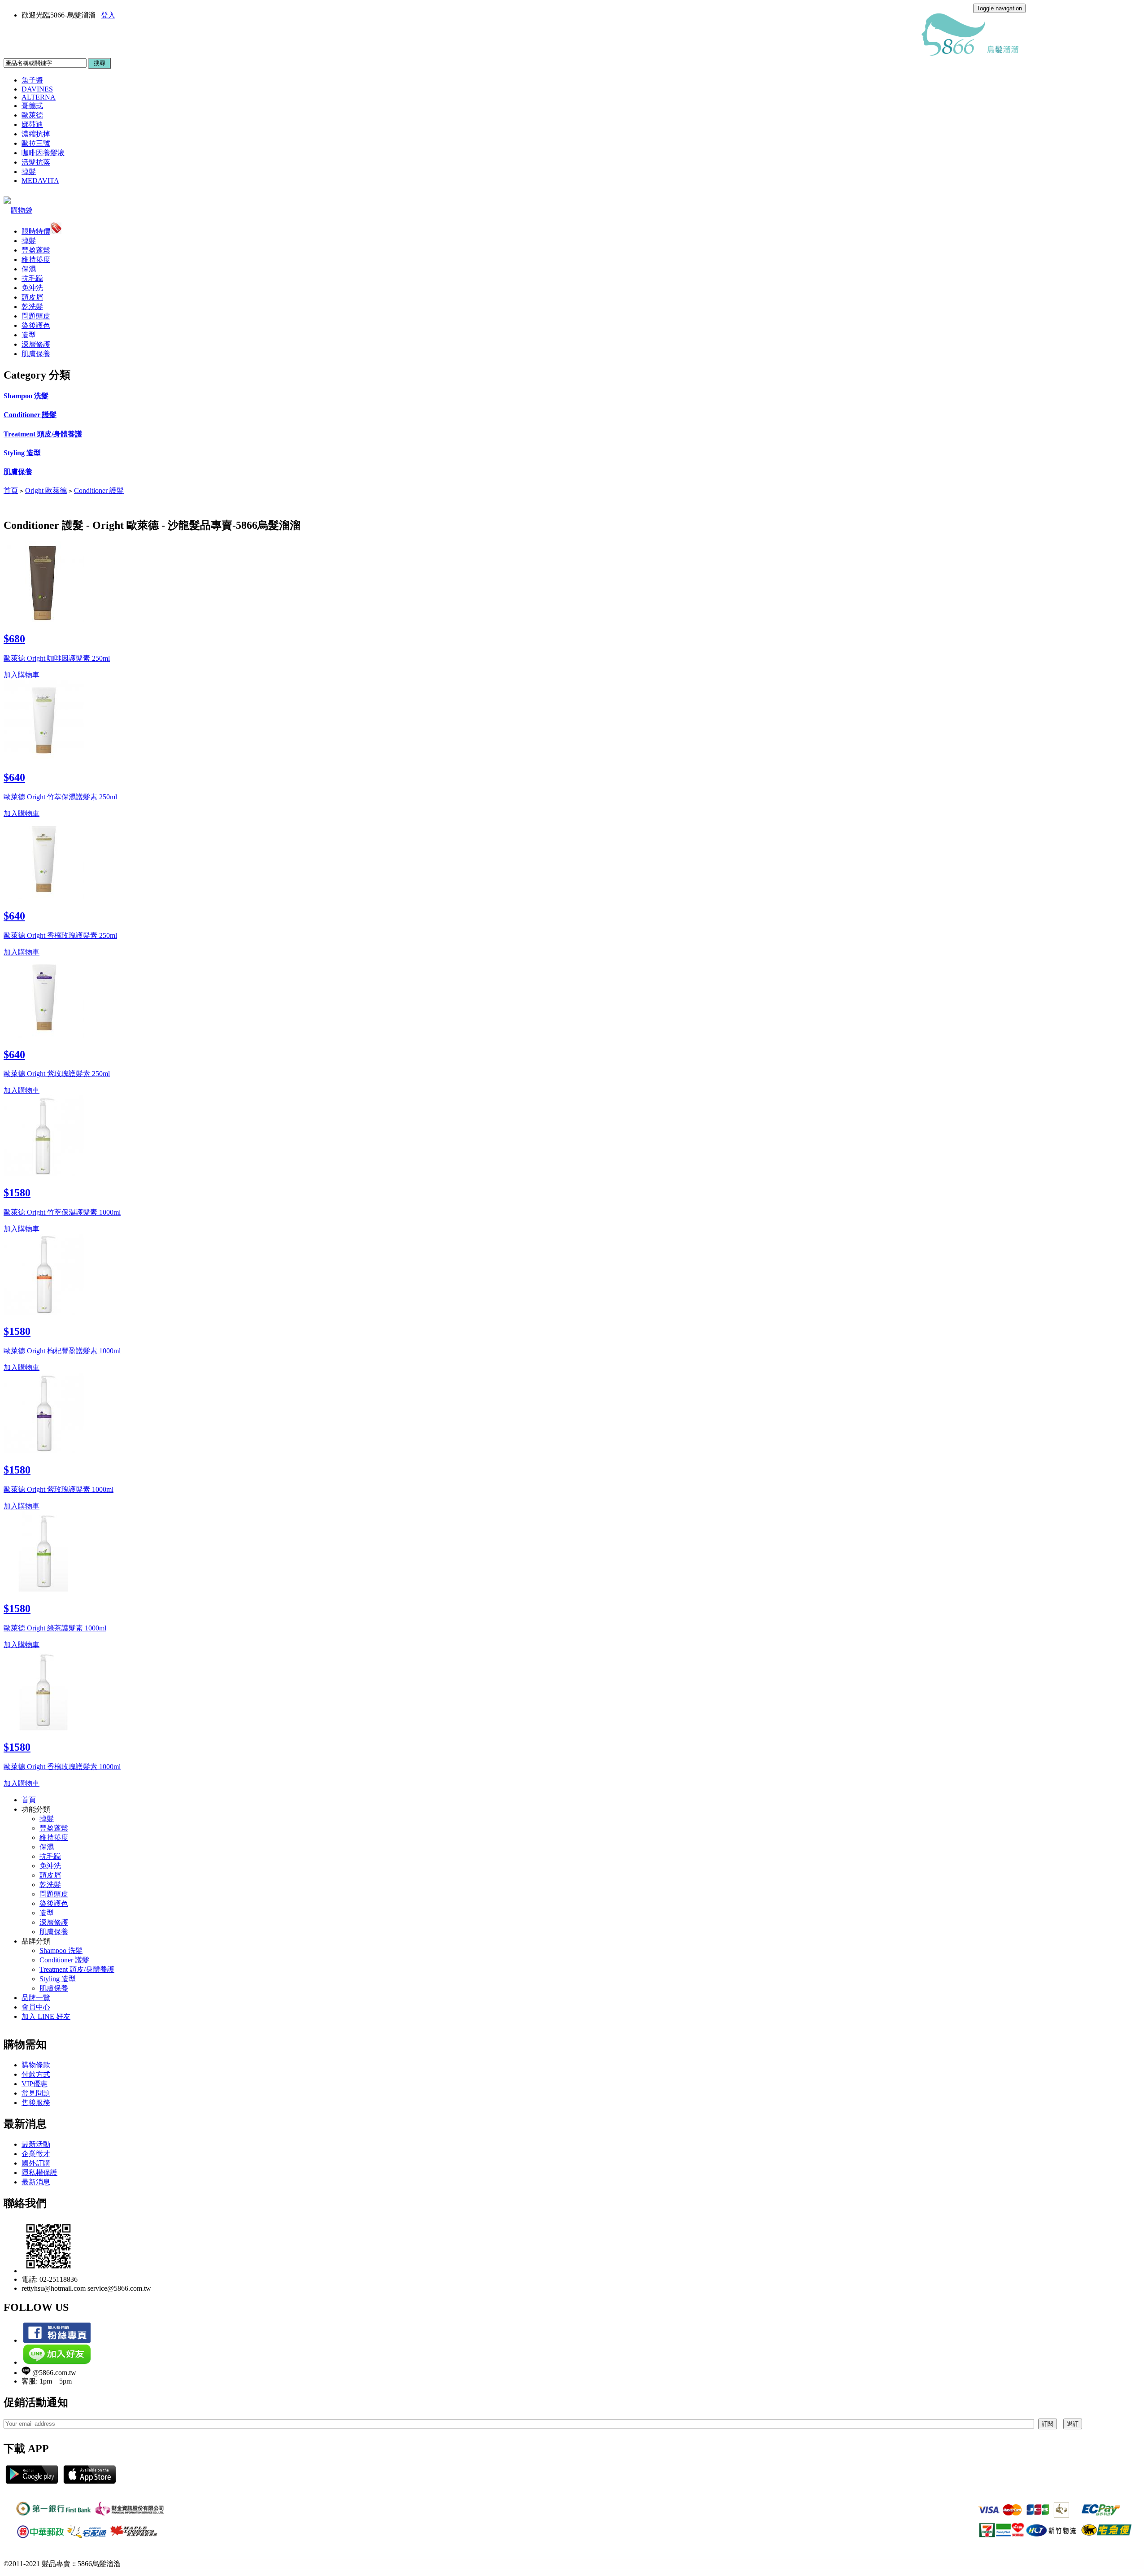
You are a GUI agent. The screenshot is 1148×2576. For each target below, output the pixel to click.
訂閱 (1048, 2424)
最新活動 (36, 2144)
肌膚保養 (36, 354)
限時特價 (36, 231)
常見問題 (36, 2093)
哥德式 (32, 106)
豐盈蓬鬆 (36, 250)
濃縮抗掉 (36, 134)
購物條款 (36, 2065)
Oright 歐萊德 (46, 490)
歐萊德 (32, 115)
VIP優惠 (35, 2084)
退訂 (1073, 2424)
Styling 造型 (22, 453)
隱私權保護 (39, 2173)
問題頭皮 (36, 316)
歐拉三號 (36, 143)
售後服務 (36, 2103)
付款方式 (36, 2074)
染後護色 (36, 325)
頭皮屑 (32, 297)
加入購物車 (22, 675)
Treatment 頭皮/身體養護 (43, 434)
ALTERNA (39, 97)
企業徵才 (36, 2154)
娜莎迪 (32, 124)
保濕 (29, 269)
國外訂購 (36, 2163)
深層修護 (36, 344)
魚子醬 (32, 80)
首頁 (11, 490)
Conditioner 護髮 (30, 415)
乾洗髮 (32, 307)
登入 (108, 15)
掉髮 (29, 172)
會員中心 (36, 2007)
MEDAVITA (40, 181)
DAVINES (37, 89)
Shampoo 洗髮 (26, 396)
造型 (29, 335)
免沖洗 (32, 288)
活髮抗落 (36, 162)
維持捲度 (36, 259)
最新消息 (36, 2182)
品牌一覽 (36, 1998)
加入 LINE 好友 (46, 2016)
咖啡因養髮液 (43, 153)
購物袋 (22, 210)
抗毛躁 (32, 278)
